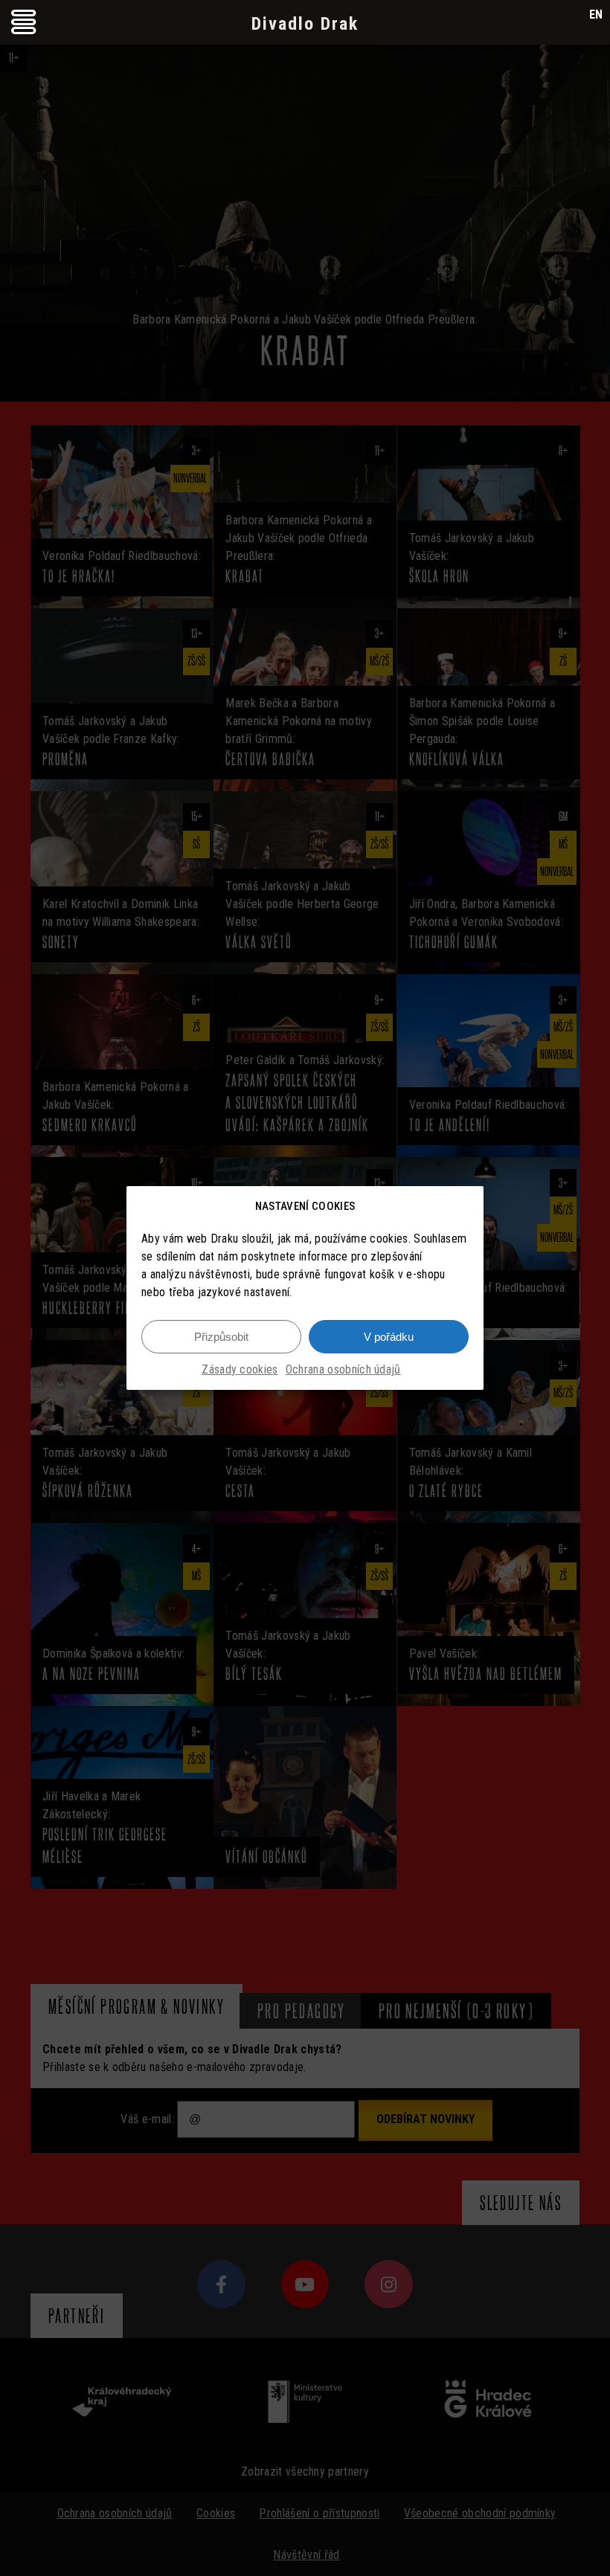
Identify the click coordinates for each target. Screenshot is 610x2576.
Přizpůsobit (221, 1337)
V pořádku (389, 1337)
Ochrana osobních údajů (343, 1369)
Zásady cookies (240, 1369)
